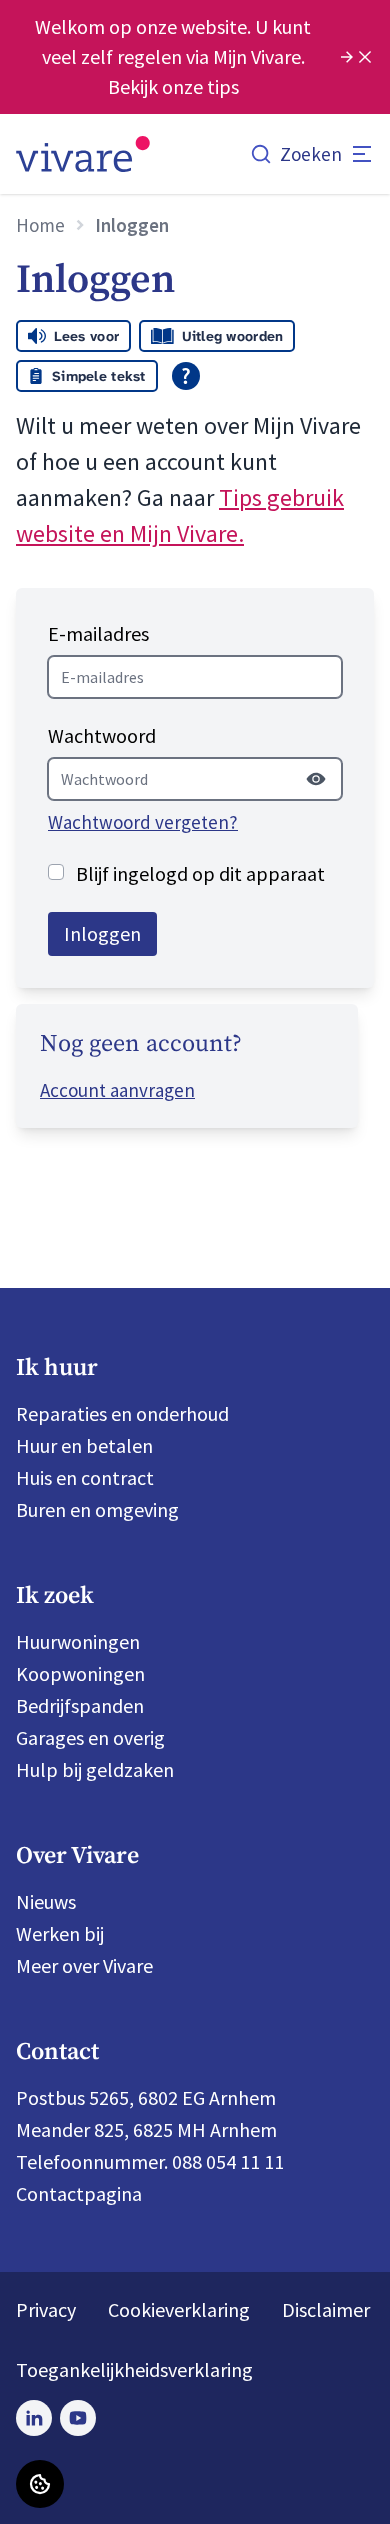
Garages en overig (90, 1737)
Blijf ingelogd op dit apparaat (200, 873)
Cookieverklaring (179, 2309)
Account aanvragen (117, 1090)
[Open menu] (362, 154)
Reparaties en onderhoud (122, 1413)
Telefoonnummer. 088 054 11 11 (150, 2161)
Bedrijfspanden (80, 1705)
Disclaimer (326, 2309)
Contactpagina (79, 2193)
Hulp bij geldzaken (95, 1769)
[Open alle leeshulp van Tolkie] (186, 376)
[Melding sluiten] (365, 57)
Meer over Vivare (84, 1965)
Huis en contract (85, 1477)
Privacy (46, 2309)
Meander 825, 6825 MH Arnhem (146, 2129)
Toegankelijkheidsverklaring (134, 2369)
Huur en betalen (84, 1445)
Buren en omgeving (97, 1509)
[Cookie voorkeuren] (40, 2484)
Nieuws (46, 1901)
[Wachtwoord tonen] (316, 779)
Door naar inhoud (89, 29)
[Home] (83, 154)
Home (40, 225)
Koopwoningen (80, 1673)
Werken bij (60, 1933)
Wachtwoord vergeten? (143, 822)
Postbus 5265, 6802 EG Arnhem (146, 2097)
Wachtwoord (102, 735)
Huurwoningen (78, 1641)
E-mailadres (98, 633)
